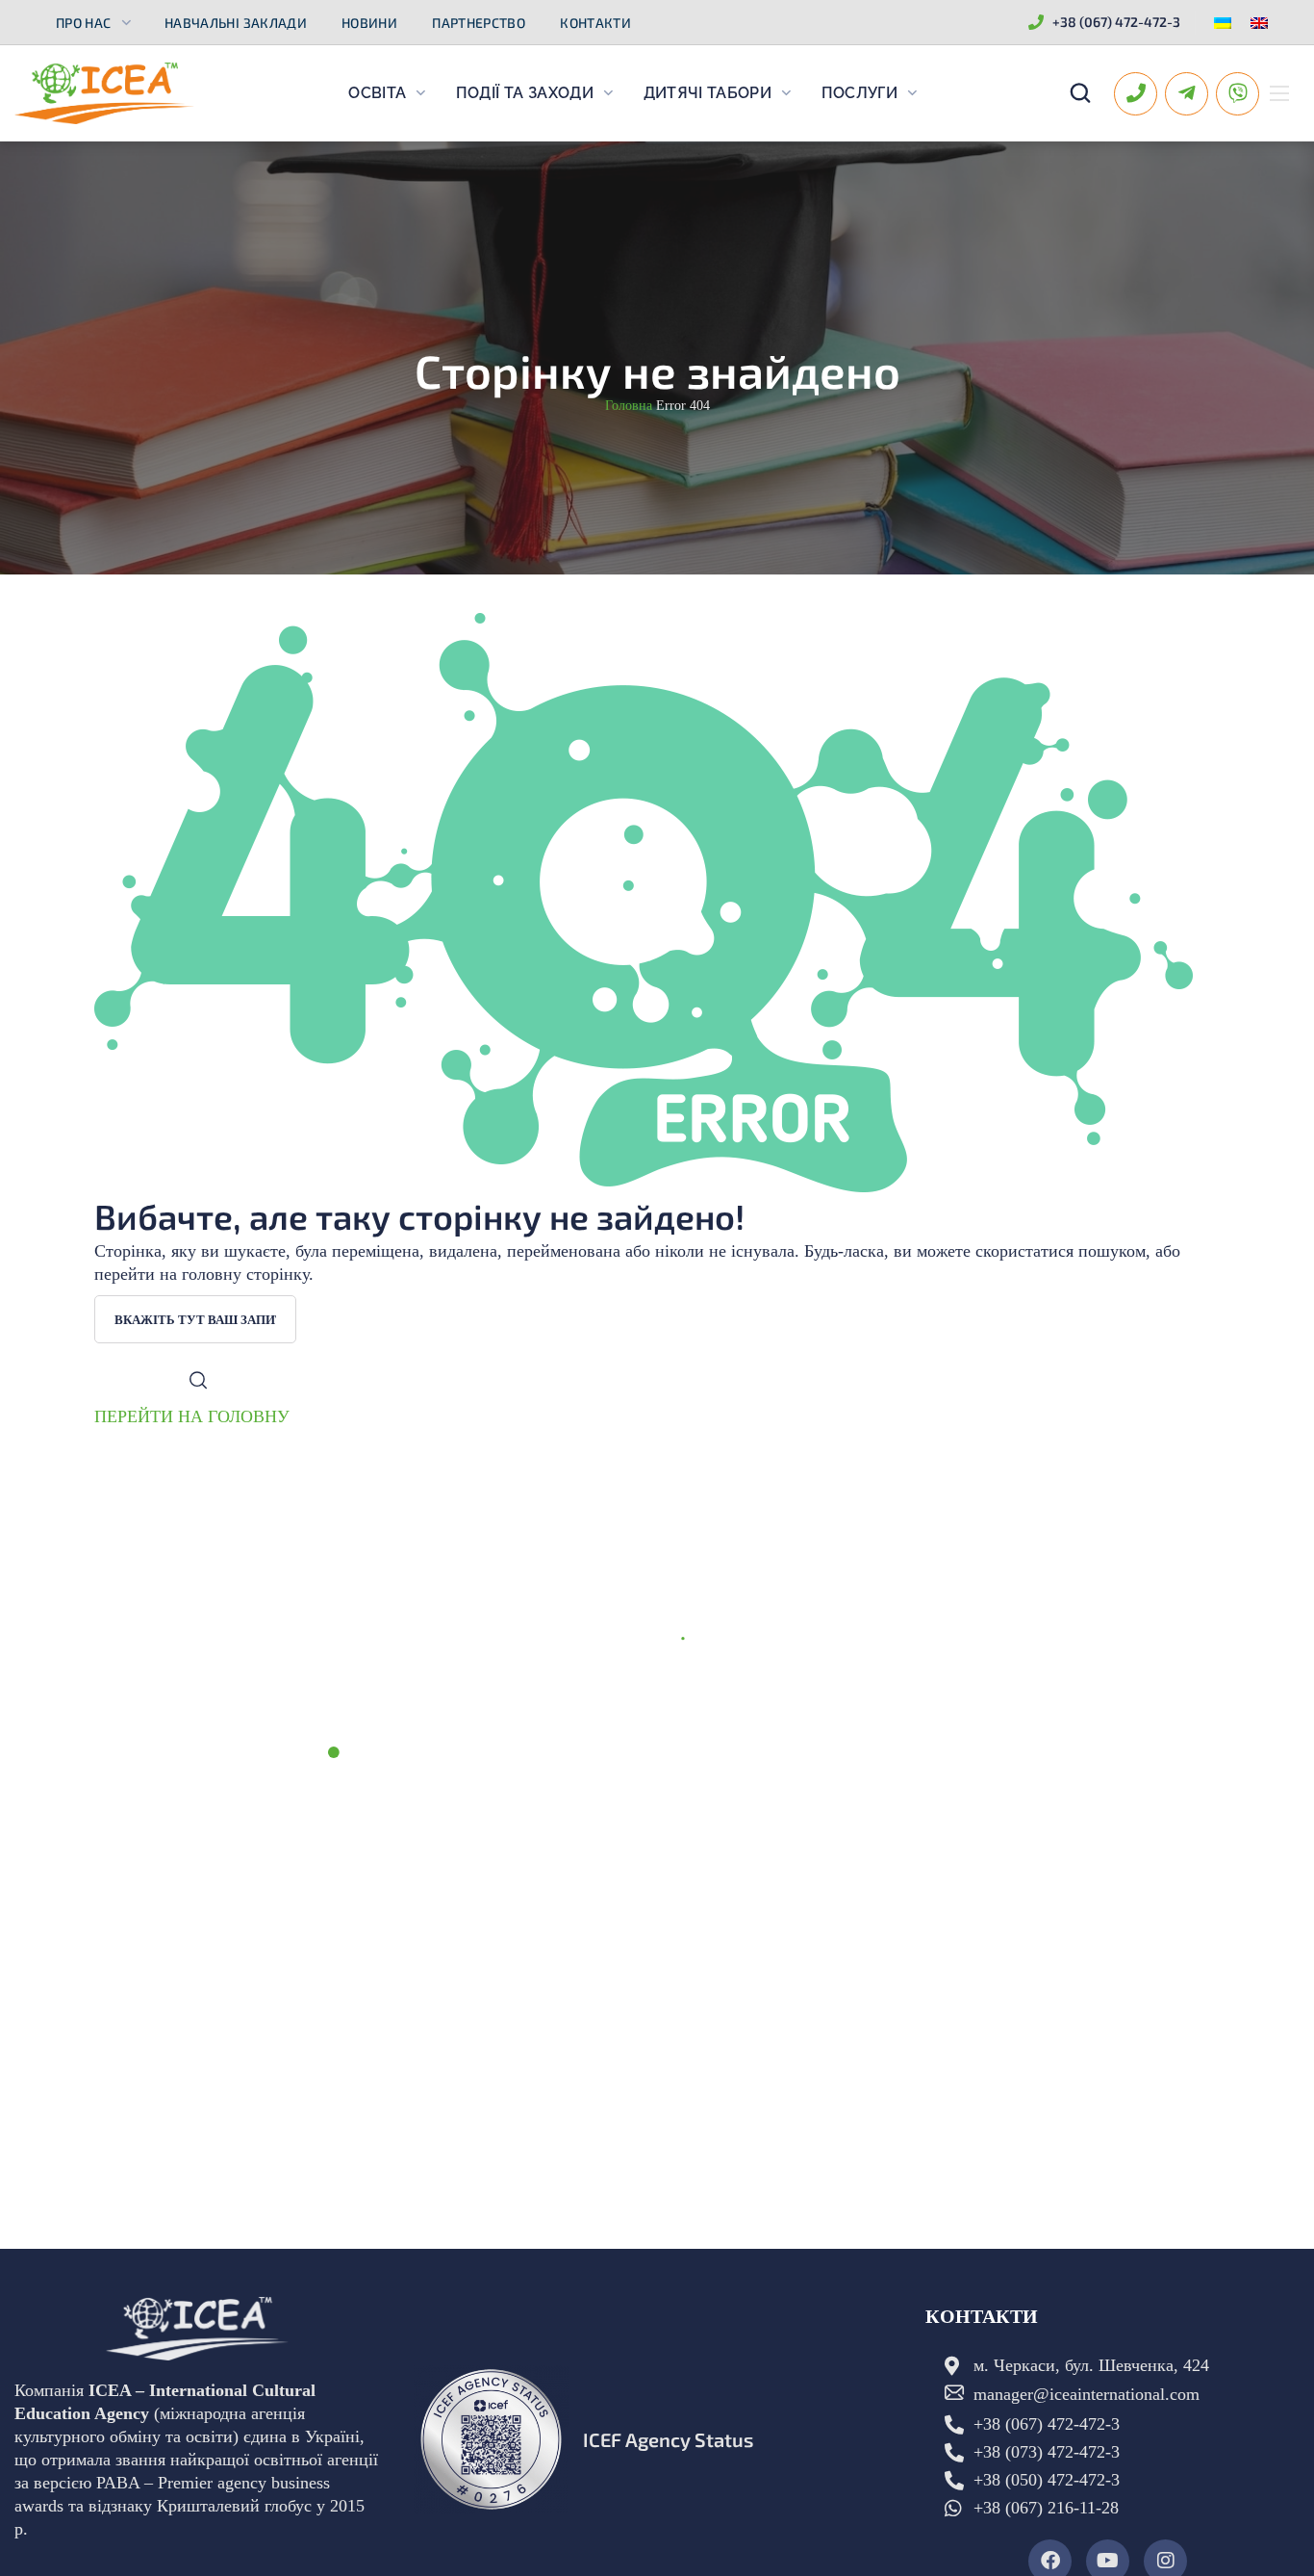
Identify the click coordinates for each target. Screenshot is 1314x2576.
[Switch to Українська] (1223, 23)
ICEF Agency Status (668, 2439)
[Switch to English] (1259, 23)
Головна (629, 406)
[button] (1080, 93)
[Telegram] (1187, 94)
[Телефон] (1136, 94)
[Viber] (1238, 94)
